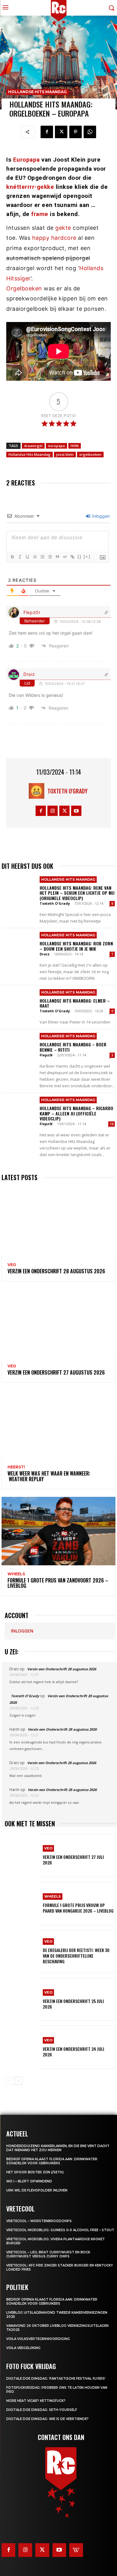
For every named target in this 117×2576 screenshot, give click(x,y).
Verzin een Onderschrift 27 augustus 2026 (56, 1372)
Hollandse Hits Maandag (37, 92)
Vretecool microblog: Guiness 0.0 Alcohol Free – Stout (60, 2230)
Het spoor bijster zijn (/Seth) (35, 2172)
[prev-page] (9, 2081)
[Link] (72, 557)
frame (40, 214)
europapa (56, 446)
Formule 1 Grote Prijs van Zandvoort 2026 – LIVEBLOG (58, 1583)
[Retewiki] (76, 2550)
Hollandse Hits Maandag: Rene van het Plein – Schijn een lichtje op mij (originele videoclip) (77, 893)
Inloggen (100, 516)
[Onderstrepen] (27, 557)
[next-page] (19, 2081)
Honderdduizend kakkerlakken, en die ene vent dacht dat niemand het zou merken (58, 2148)
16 (112, 1124)
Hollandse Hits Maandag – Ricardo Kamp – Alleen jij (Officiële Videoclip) (76, 1113)
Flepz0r (32, 612)
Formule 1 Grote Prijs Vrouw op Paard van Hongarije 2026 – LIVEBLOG (78, 1908)
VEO (12, 1265)
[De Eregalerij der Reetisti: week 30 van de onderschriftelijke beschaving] (21, 1951)
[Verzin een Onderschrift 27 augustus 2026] (58, 1323)
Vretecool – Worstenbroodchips (39, 2221)
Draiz (29, 674)
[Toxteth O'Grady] (38, 791)
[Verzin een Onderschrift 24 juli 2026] (21, 2047)
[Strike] (35, 557)
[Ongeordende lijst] (50, 557)
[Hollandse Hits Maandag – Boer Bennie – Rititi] (19, 1047)
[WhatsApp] (90, 132)
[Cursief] (20, 557)
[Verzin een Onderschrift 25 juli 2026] (21, 1999)
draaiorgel (33, 446)
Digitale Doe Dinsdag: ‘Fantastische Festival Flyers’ (56, 2379)
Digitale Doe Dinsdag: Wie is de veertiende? (47, 2419)
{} (80, 557)
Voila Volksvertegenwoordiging (38, 2339)
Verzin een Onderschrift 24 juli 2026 (73, 2052)
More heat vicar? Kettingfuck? (36, 2401)
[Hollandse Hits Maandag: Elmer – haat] (19, 1003)
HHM (75, 446)
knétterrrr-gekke (30, 187)
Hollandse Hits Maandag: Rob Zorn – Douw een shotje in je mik (76, 946)
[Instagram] (53, 811)
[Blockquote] (57, 557)
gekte (63, 228)
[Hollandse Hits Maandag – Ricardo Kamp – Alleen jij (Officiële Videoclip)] (19, 1110)
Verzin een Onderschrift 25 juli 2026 (73, 2004)
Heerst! (16, 1467)
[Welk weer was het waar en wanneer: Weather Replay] (58, 1424)
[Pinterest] (76, 132)
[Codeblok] (65, 557)
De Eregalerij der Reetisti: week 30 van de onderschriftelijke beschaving (76, 1956)
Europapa (27, 160)
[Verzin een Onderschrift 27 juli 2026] (21, 1855)
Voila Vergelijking (23, 2348)
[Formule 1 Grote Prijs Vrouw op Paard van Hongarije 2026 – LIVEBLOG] (21, 1903)
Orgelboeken (24, 288)
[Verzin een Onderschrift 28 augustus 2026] (58, 1222)
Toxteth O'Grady (68, 791)
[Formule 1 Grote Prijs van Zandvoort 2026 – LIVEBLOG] (58, 1531)
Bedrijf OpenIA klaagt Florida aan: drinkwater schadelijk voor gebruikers (52, 2161)
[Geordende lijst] (42, 557)
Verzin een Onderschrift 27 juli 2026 (73, 1860)
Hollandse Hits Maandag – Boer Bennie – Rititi (73, 1047)
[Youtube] (76, 811)
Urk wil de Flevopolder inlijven (37, 2190)
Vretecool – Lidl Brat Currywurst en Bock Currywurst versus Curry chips (48, 2254)
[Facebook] (47, 132)
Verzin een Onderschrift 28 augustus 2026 (56, 1271)
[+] (87, 557)
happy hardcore (54, 238)
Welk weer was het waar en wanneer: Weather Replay (49, 1476)
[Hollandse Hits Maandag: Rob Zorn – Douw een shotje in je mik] (19, 946)
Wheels (16, 1574)
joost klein (65, 454)
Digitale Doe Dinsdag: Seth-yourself (42, 2410)
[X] (61, 132)
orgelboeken (90, 454)
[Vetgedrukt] (12, 557)
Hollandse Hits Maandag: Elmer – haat (75, 1003)
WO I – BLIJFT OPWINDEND (29, 2181)
